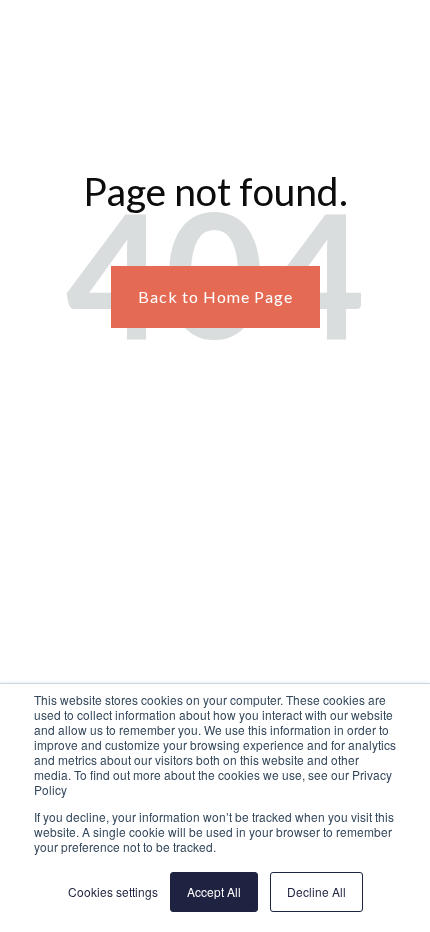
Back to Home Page (215, 296)
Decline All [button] (316, 891)
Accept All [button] (214, 891)
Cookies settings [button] (113, 891)
